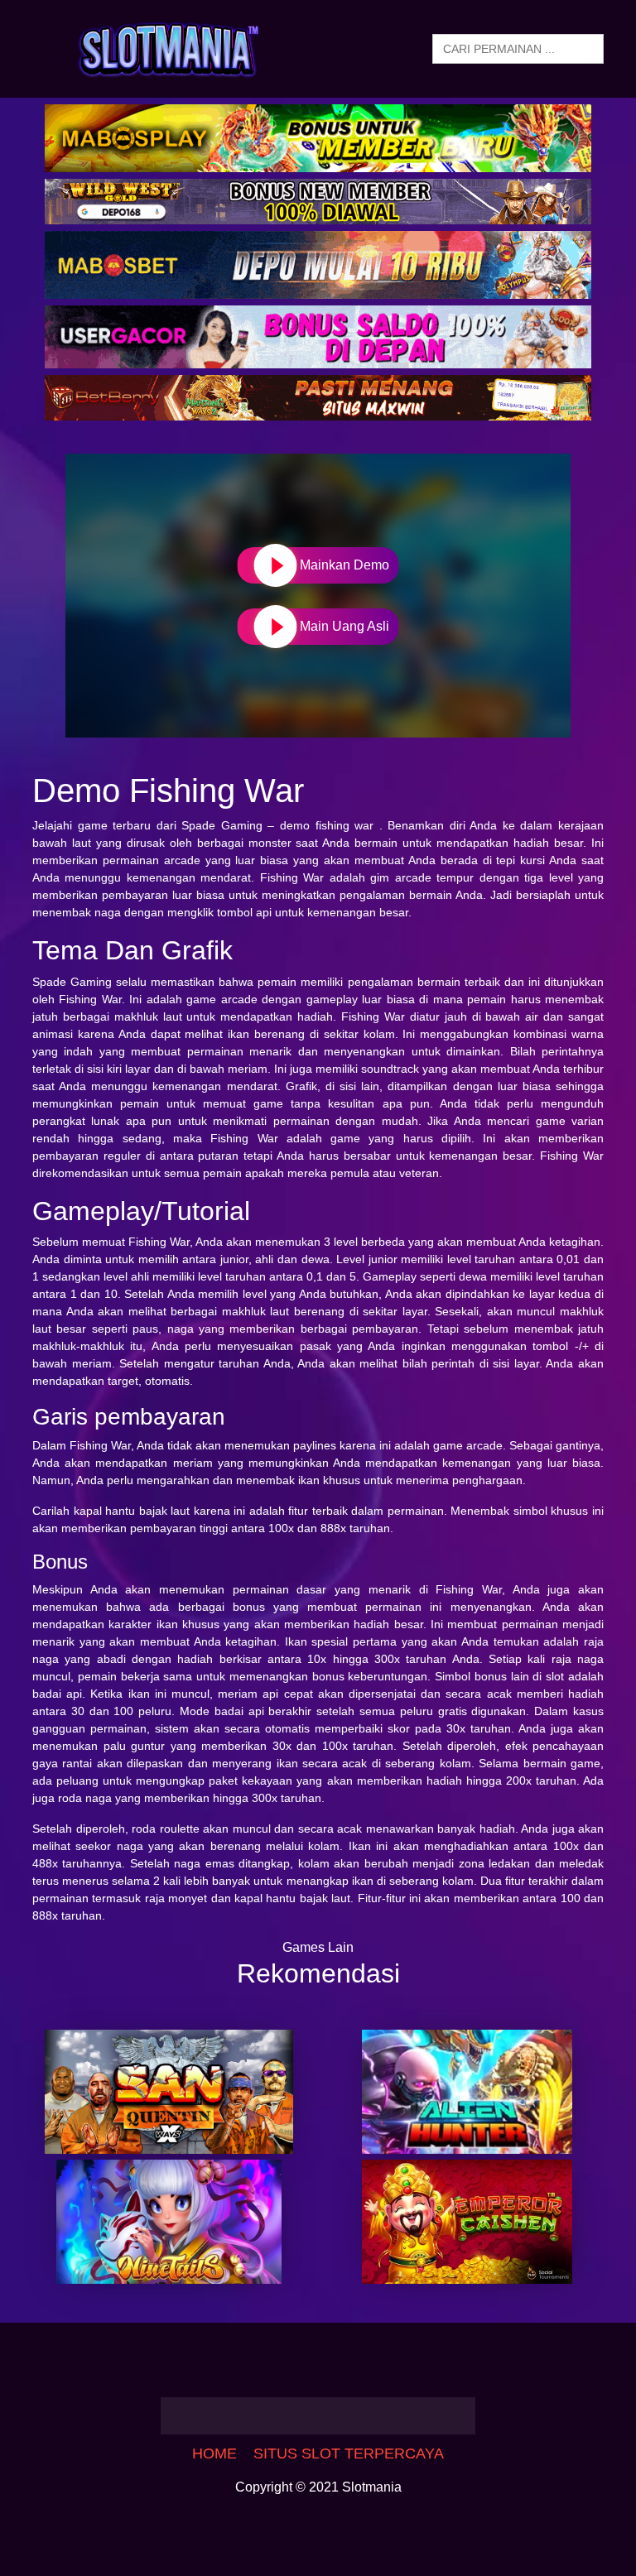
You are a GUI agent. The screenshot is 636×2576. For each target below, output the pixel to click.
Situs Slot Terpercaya (349, 2453)
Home (214, 2453)
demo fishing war (327, 825)
